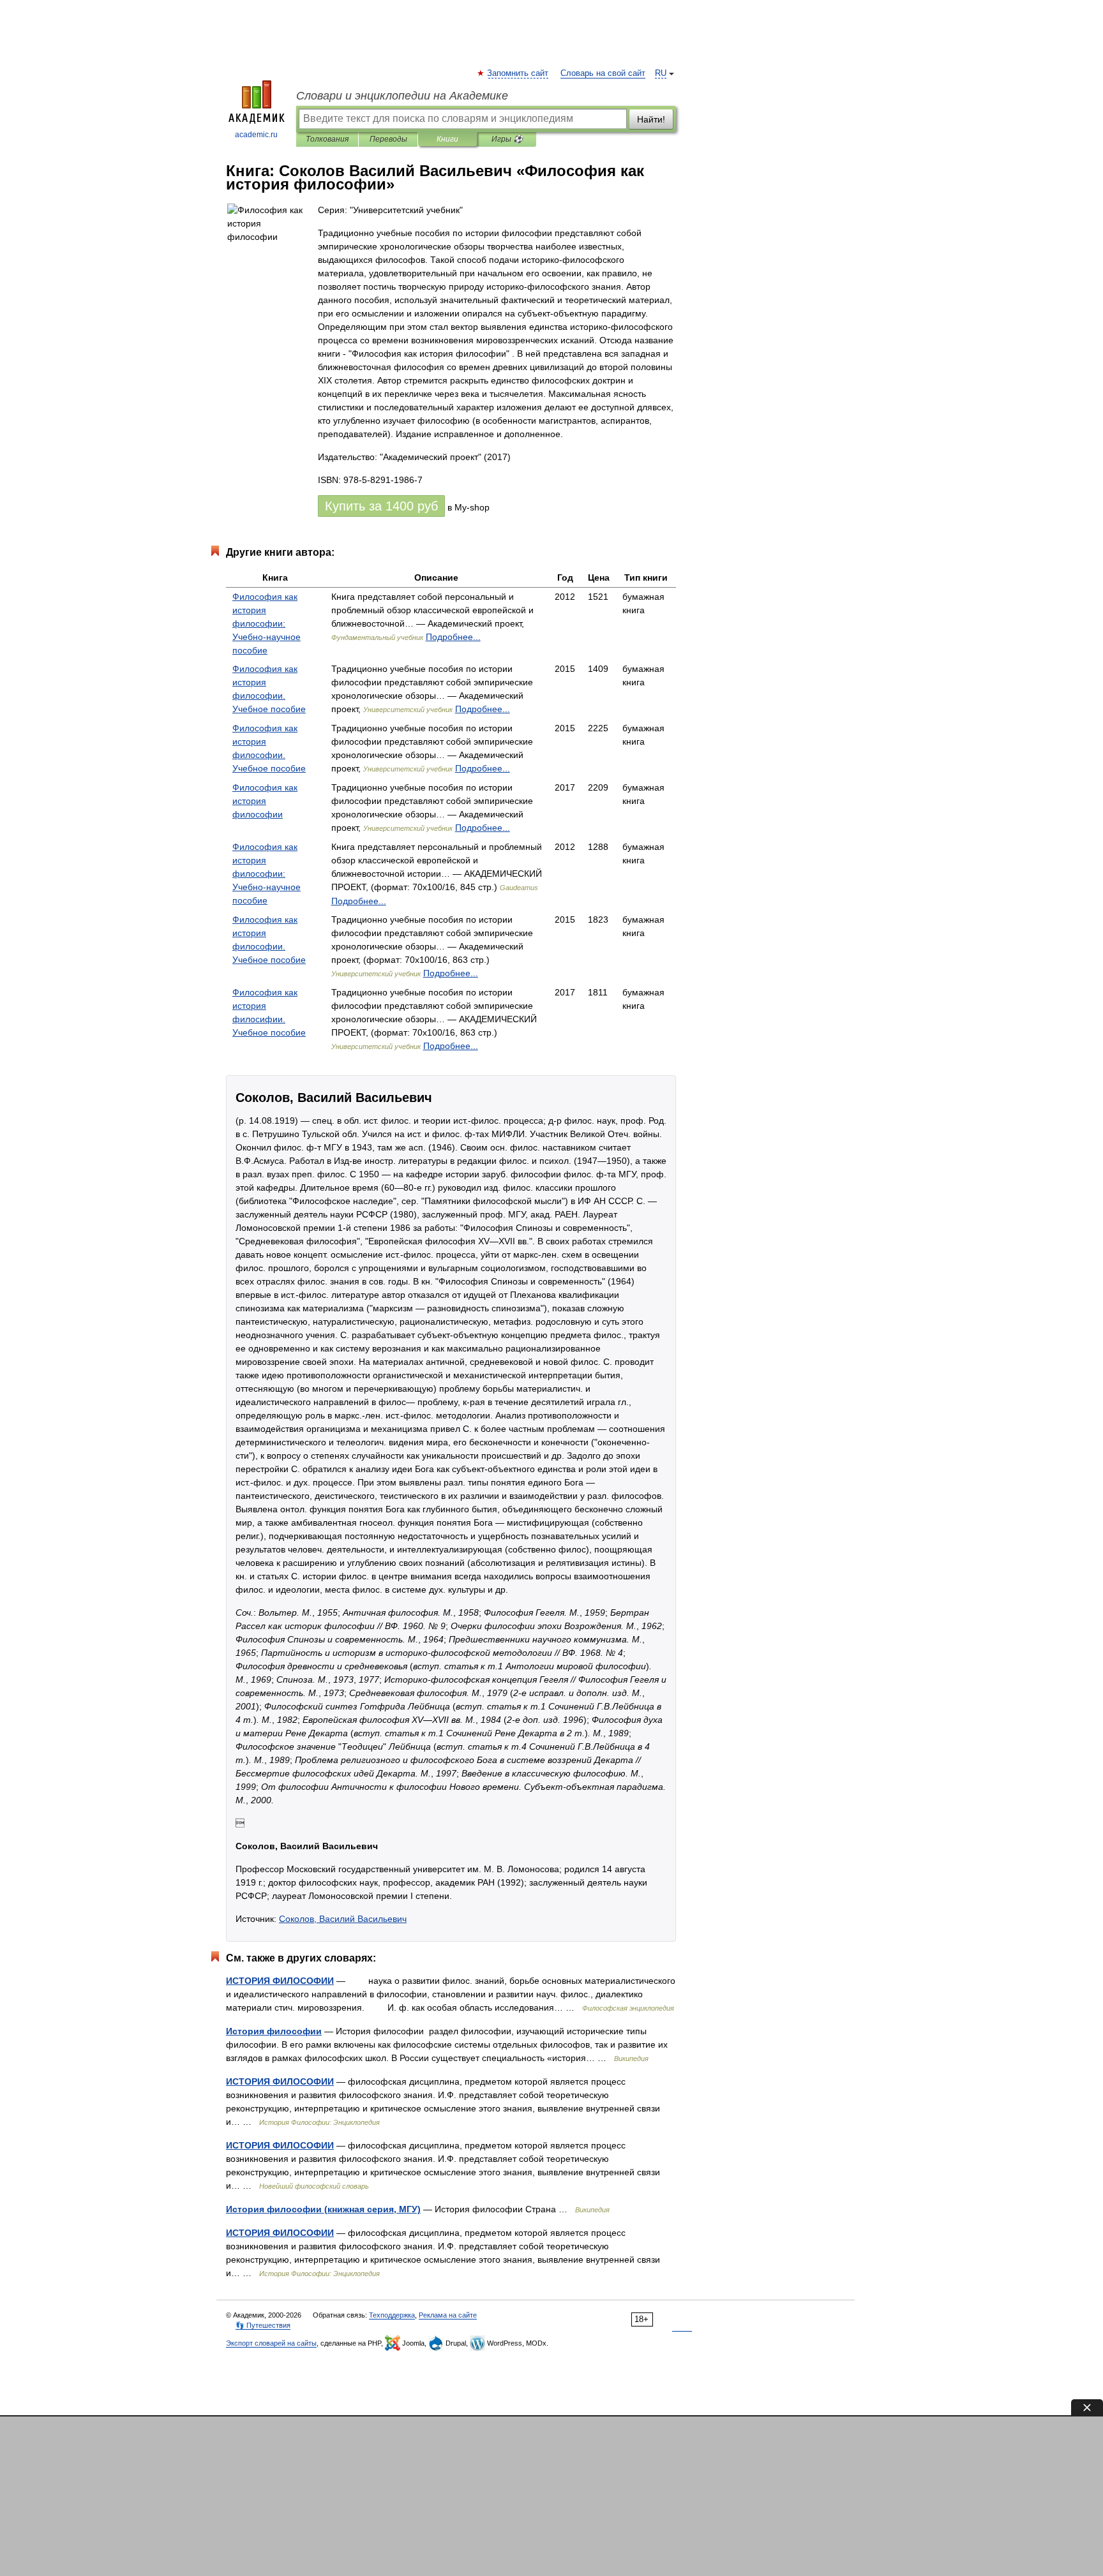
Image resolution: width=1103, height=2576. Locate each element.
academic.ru (256, 135)
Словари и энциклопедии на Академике (402, 96)
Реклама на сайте (448, 2315)
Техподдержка (392, 2315)
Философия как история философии (265, 801)
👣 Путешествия (263, 2325)
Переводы (388, 139)
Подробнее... (453, 637)
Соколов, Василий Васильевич (343, 1919)
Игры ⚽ (507, 139)
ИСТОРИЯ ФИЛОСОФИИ (280, 1981)
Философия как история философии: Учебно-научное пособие (266, 623)
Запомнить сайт (518, 73)
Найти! (651, 119)
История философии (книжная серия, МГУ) (323, 2209)
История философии (274, 2031)
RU (661, 73)
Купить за (381, 506)
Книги (447, 139)
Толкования (327, 139)
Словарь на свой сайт (603, 73)
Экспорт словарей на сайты (271, 2343)
